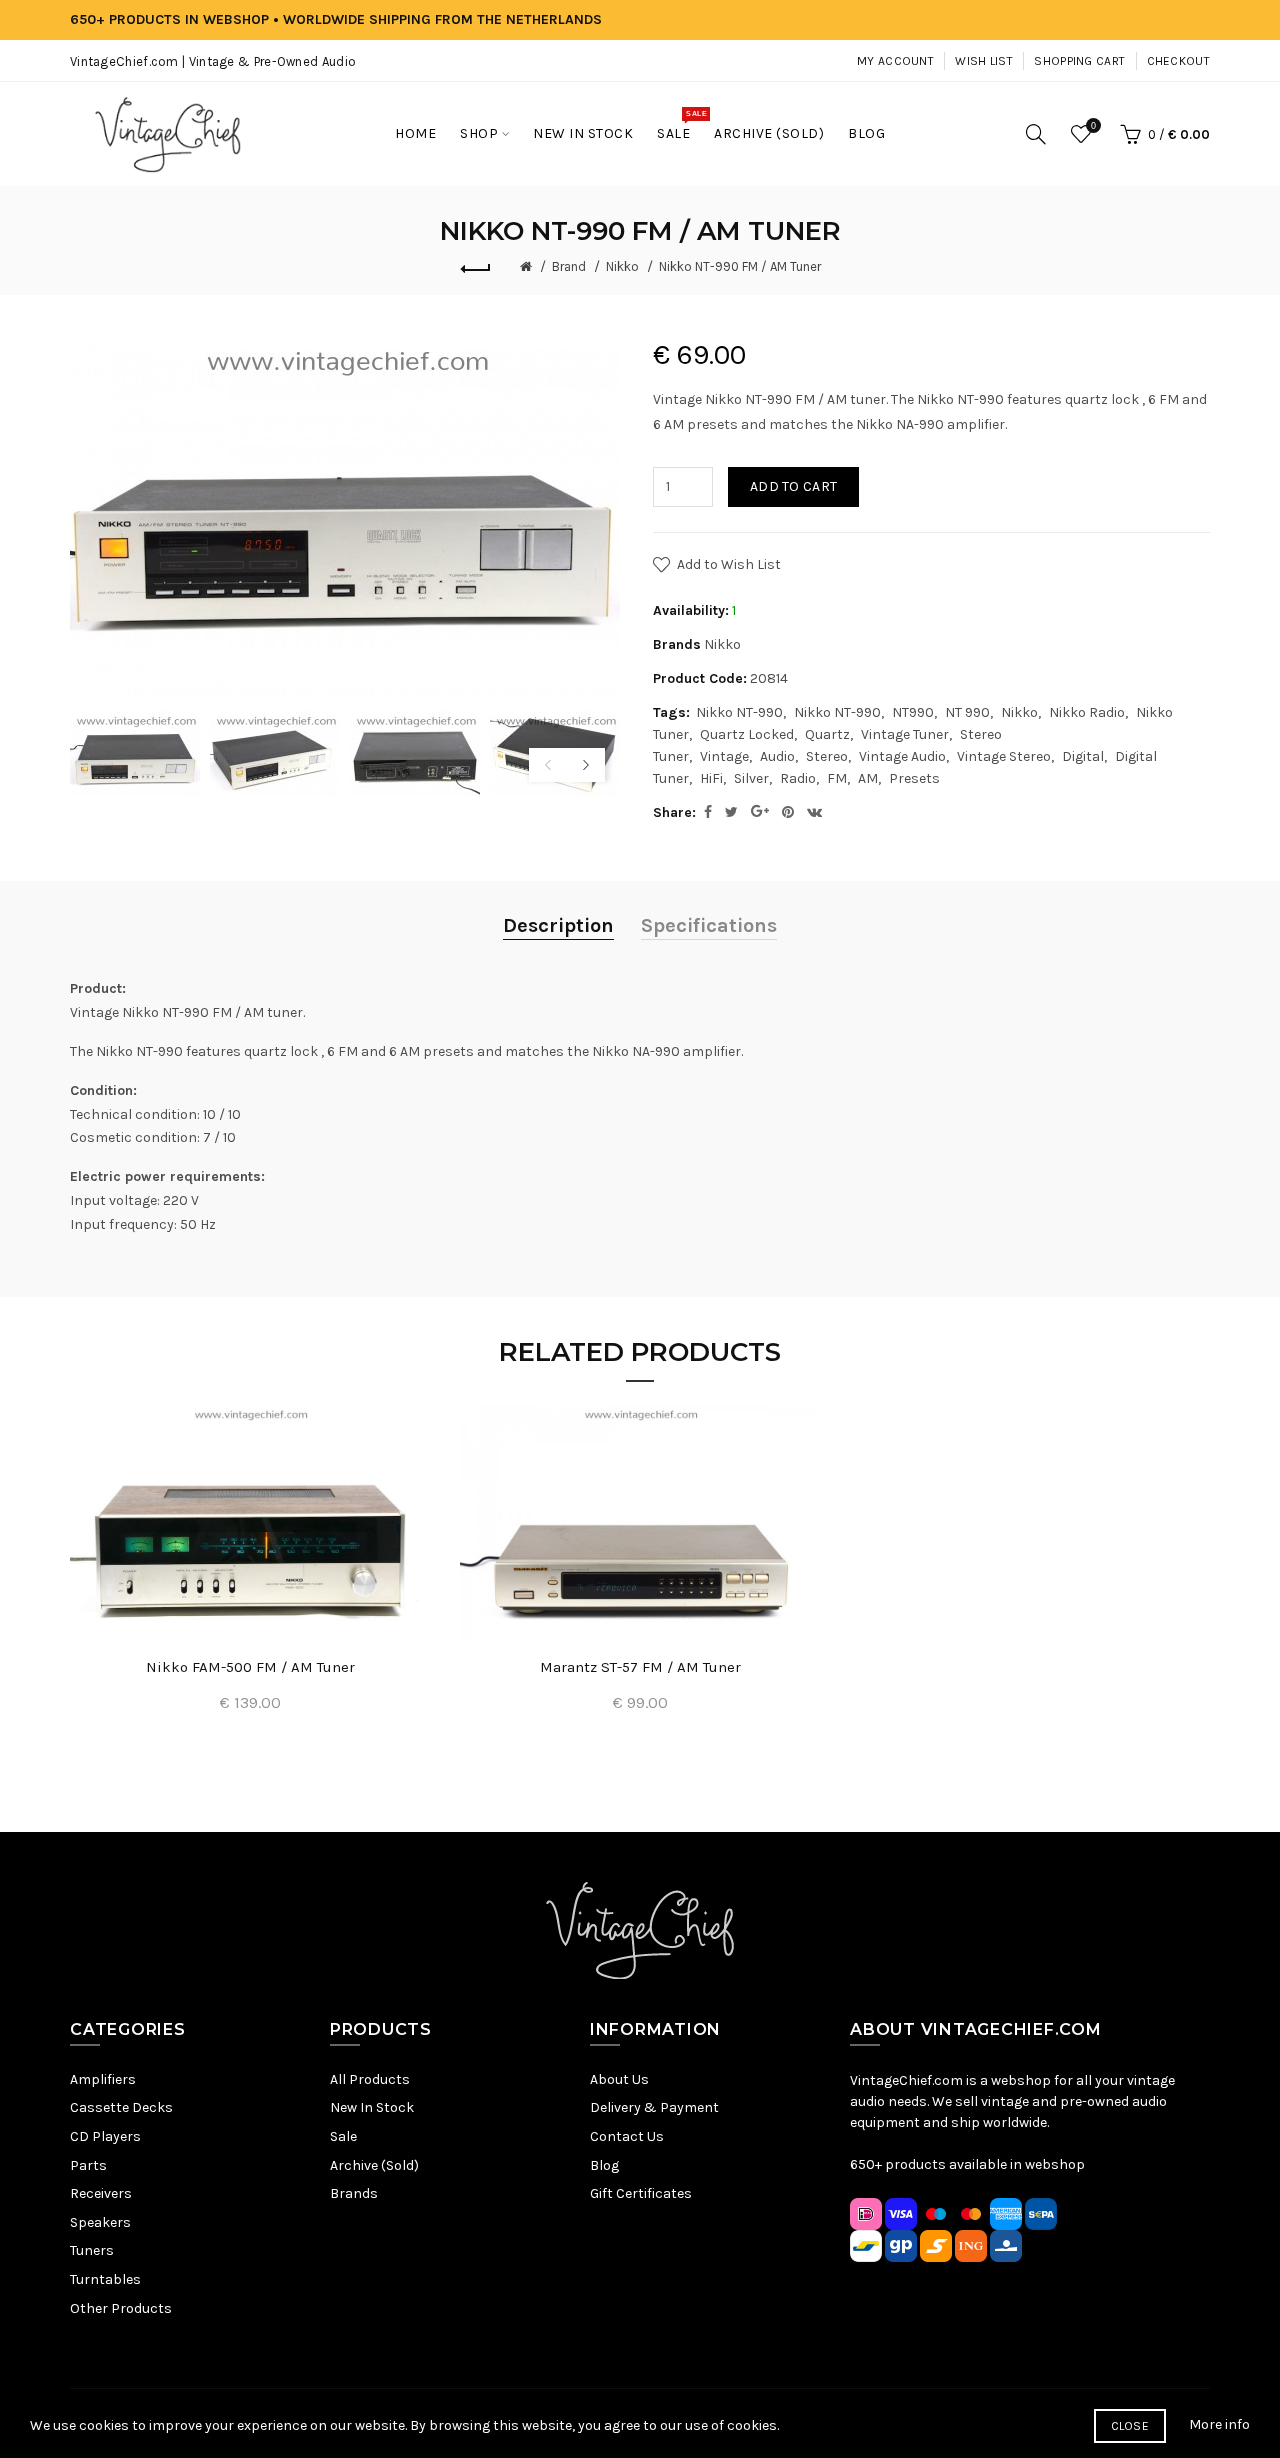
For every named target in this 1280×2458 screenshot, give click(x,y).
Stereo (827, 756)
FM (837, 778)
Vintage (724, 756)
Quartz (827, 734)
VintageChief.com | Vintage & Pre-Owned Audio (213, 61)
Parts (88, 2165)
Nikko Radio (1087, 712)
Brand (569, 266)
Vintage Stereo (1004, 756)
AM (868, 778)
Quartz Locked (747, 734)
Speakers (100, 2222)
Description (558, 925)
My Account (895, 61)
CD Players (105, 2136)
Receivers (101, 2193)
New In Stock (372, 2107)
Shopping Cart (1079, 61)
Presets (914, 778)
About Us (619, 2079)
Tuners (92, 2250)
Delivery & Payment (654, 2107)
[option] (135, 753)
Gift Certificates (641, 2193)
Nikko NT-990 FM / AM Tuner (740, 266)
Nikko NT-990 (739, 712)
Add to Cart (793, 486)
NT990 (913, 712)
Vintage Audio (902, 756)
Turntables (105, 2279)
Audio (777, 756)
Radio (798, 778)
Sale (343, 2136)
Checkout (1178, 61)
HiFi (711, 778)
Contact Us (627, 2136)
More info (1219, 2424)
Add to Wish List (729, 564)
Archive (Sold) (374, 2165)
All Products (370, 2079)
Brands (354, 2193)
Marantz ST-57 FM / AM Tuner (640, 1667)
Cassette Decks (121, 2107)
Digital (1083, 756)
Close (1130, 2426)
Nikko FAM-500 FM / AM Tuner (250, 1667)
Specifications (709, 925)
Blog (604, 2165)
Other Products (121, 2308)
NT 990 (967, 712)
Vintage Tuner (905, 734)
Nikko (622, 266)
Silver (751, 778)
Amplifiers (103, 2079)
